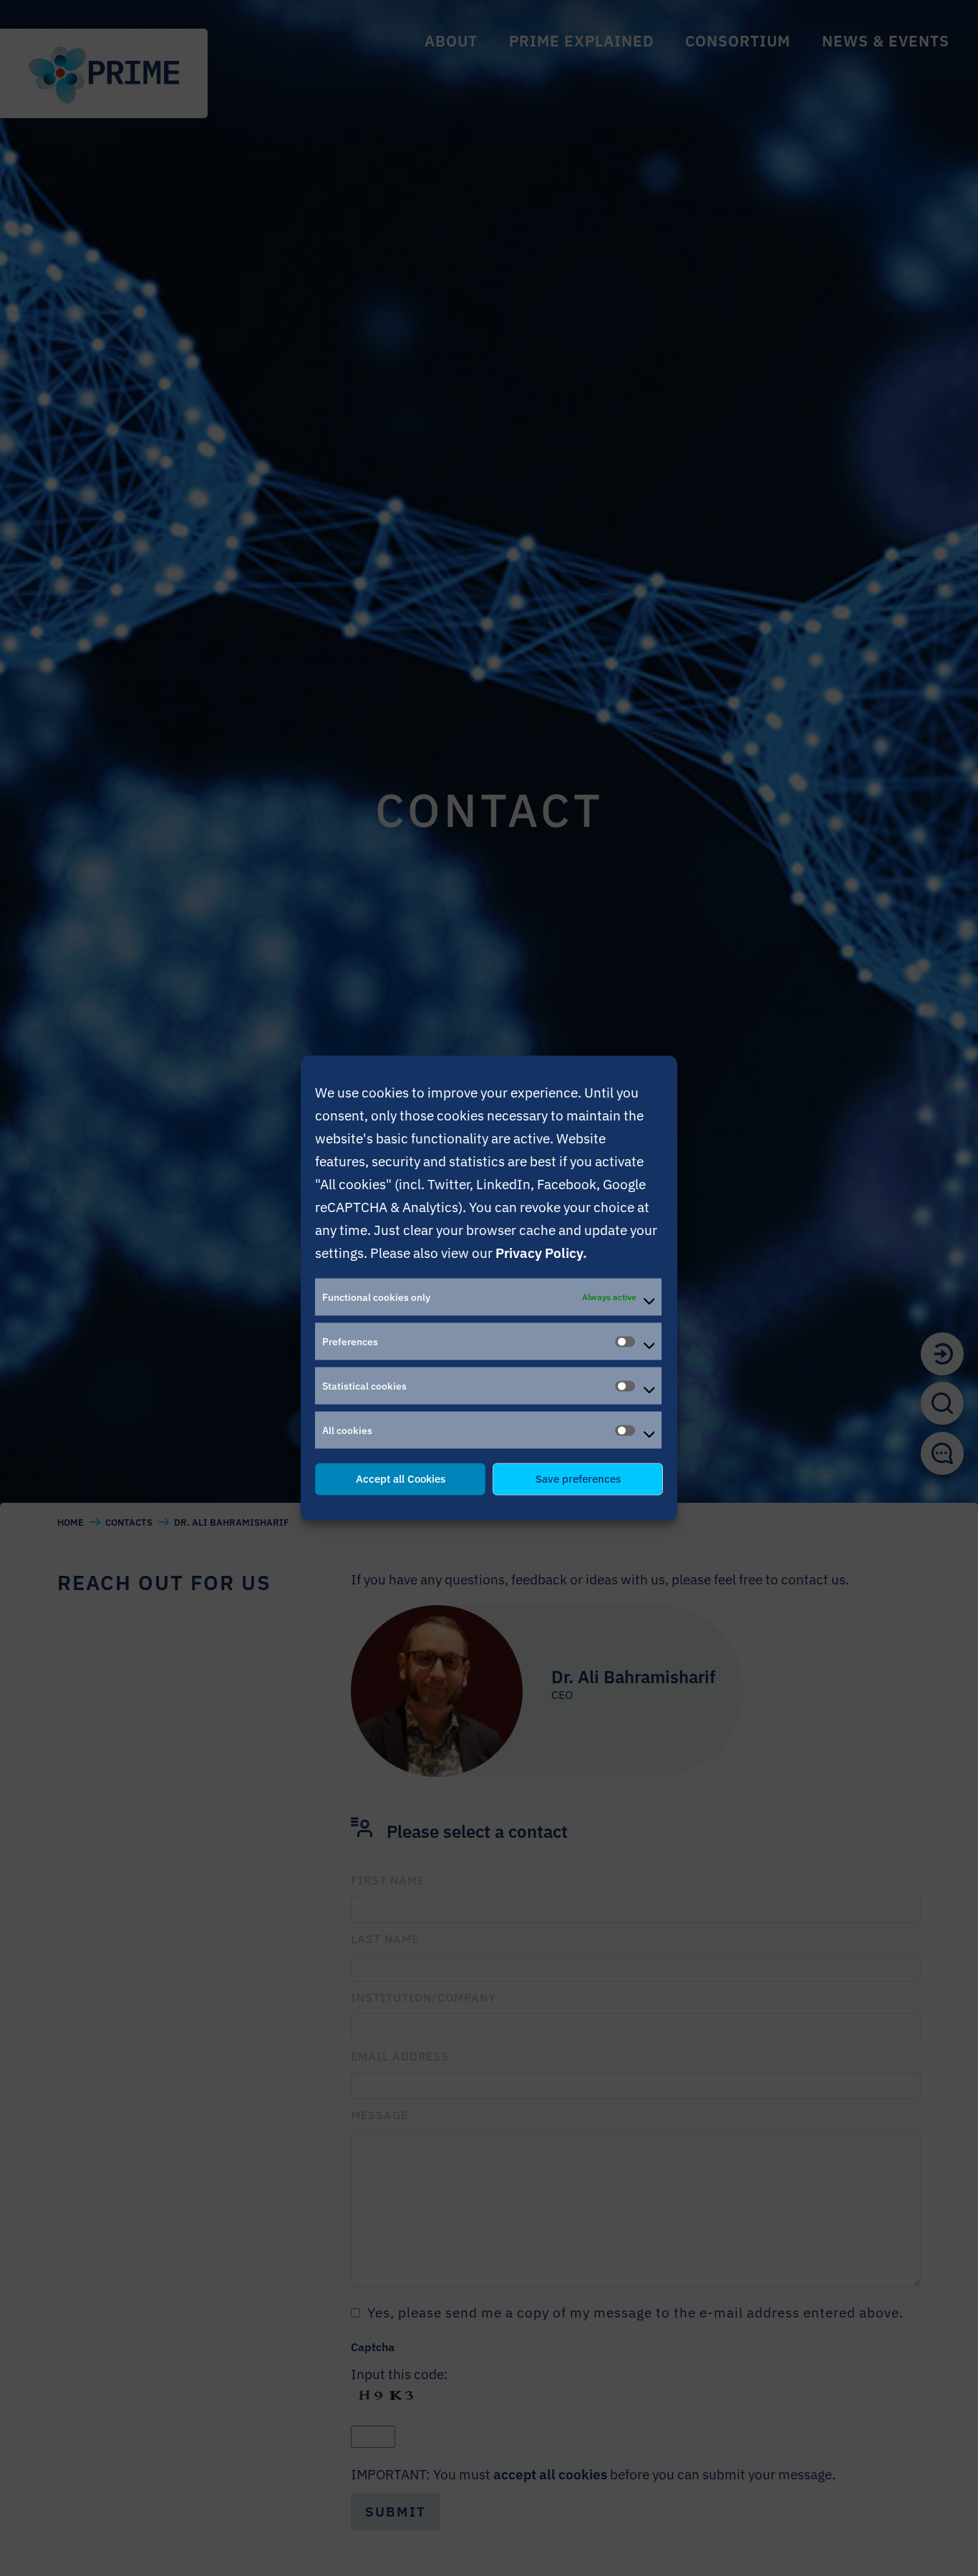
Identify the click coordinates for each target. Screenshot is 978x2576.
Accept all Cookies (401, 1479)
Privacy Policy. (541, 1253)
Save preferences (578, 1479)
